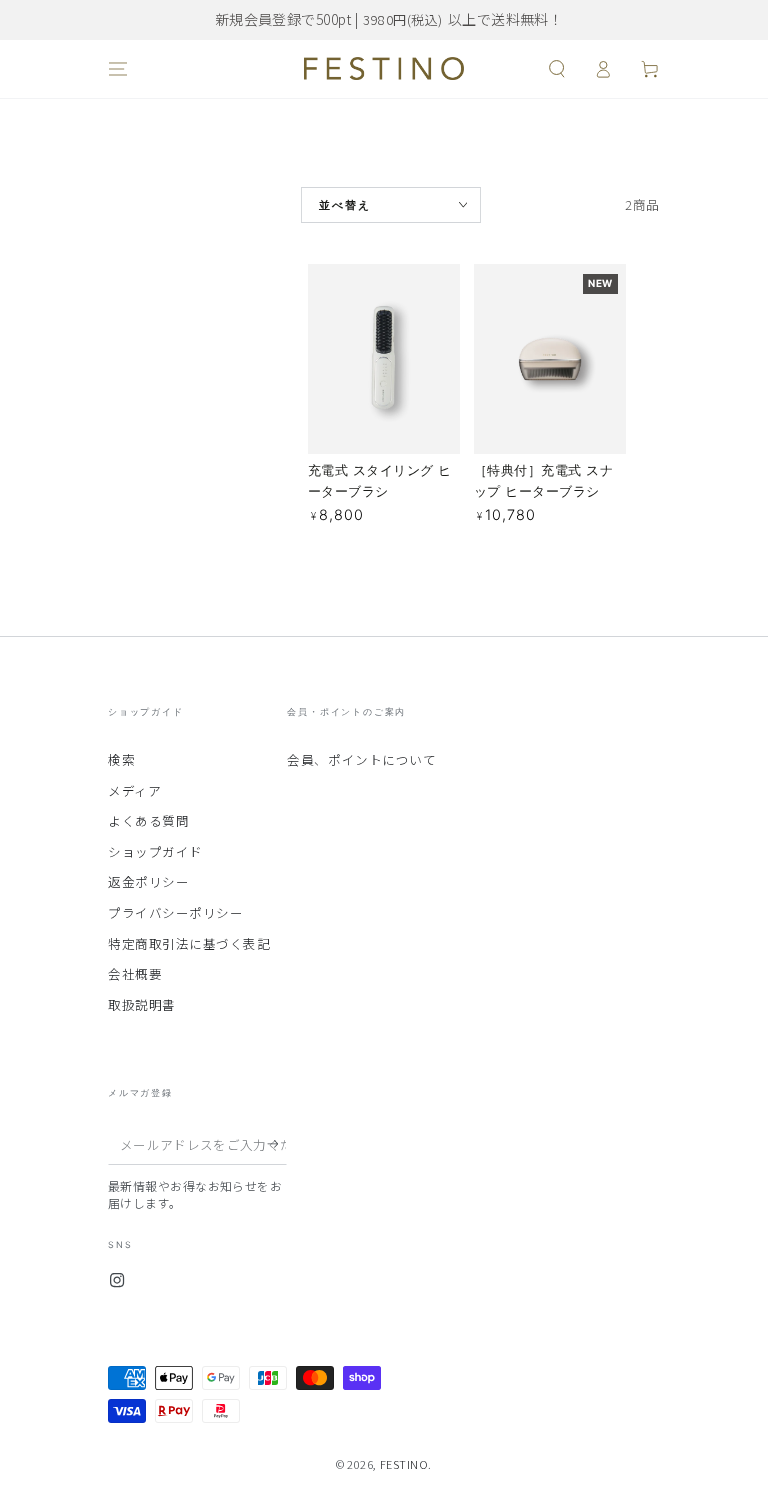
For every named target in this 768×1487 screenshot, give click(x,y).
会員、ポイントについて (361, 759)
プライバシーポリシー (175, 912)
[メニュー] (118, 69)
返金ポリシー (148, 881)
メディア (134, 790)
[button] (556, 69)
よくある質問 (148, 820)
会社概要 (135, 973)
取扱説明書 (142, 1004)
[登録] (277, 1144)
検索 (121, 759)
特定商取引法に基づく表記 (189, 943)
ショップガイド (155, 851)
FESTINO (404, 1464)
